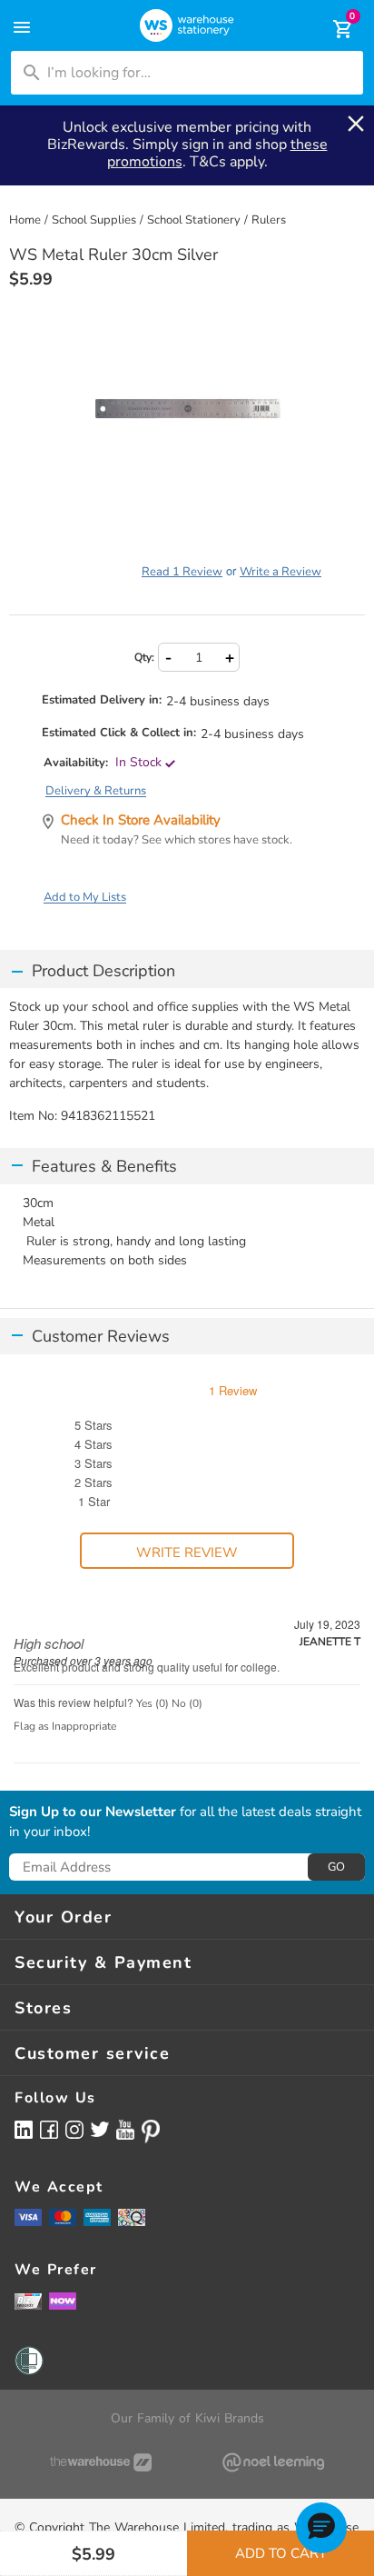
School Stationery (194, 220)
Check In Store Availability (141, 820)
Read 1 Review (182, 572)
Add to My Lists (85, 897)
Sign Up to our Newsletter (93, 1812)
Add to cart (281, 2553)
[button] (321, 2528)
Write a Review (280, 572)
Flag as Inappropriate (65, 1726)
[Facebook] (49, 2129)
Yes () (153, 1703)
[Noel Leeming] (273, 2462)
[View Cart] (330, 29)
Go (336, 1867)
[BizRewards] (28, 2301)
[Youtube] (125, 2130)
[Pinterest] (151, 2132)
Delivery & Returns (96, 791)
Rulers (269, 220)
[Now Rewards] (63, 2301)
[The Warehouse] (101, 2462)
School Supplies (94, 220)
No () (187, 1703)
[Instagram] (74, 2129)
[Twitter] (100, 2129)
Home (25, 220)
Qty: (144, 657)
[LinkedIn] (24, 2129)
